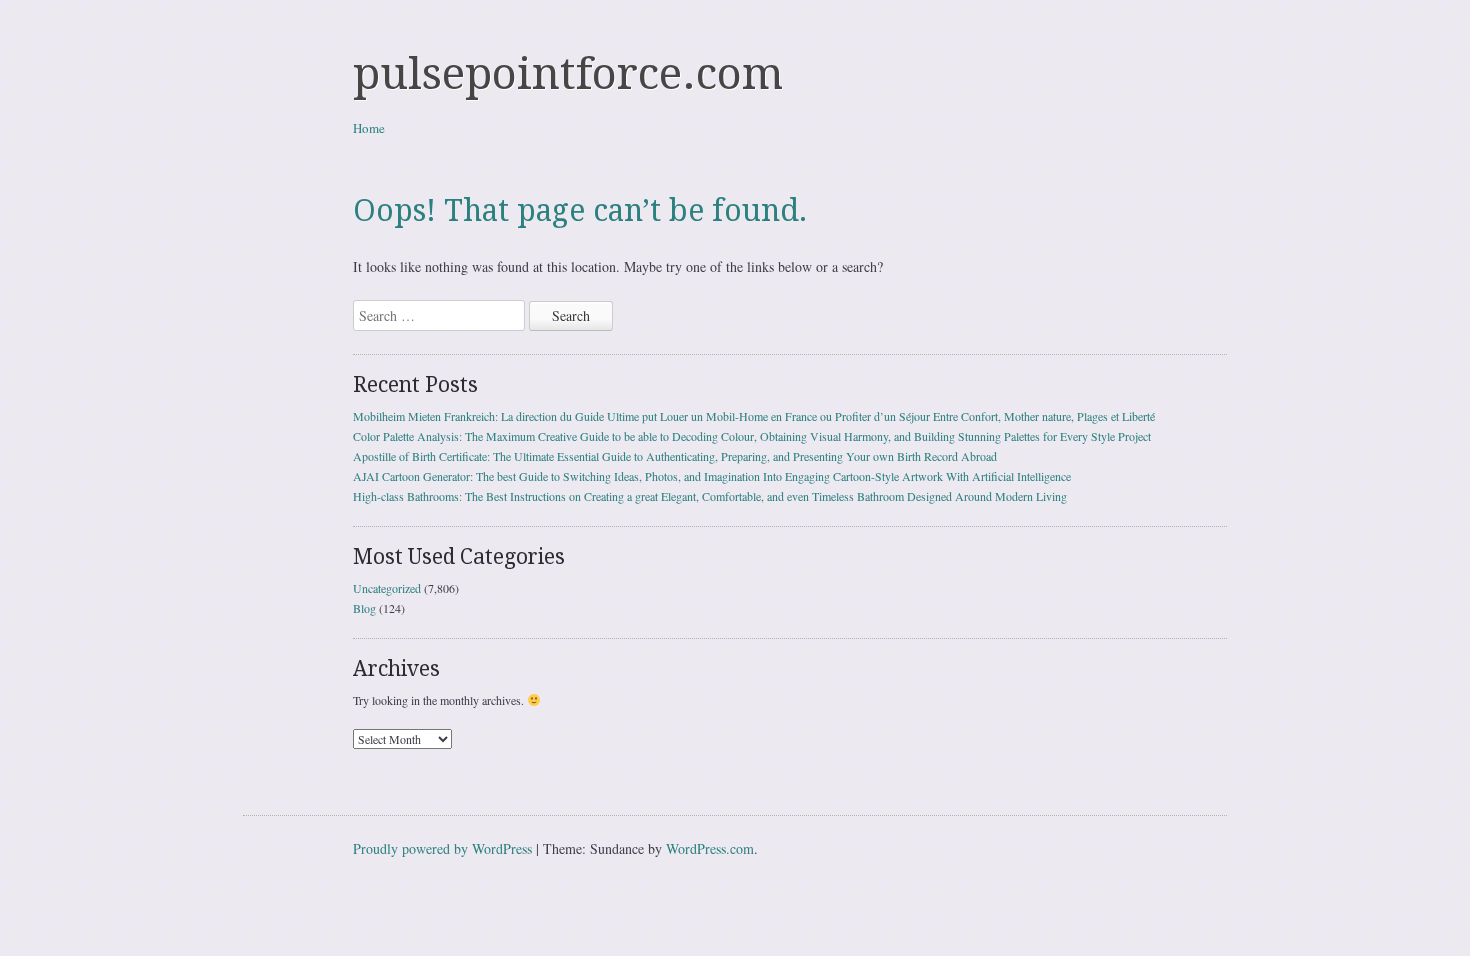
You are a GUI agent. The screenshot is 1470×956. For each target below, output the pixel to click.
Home (369, 128)
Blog (364, 608)
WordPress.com (710, 848)
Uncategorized (387, 588)
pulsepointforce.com (568, 74)
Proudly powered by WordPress (442, 848)
